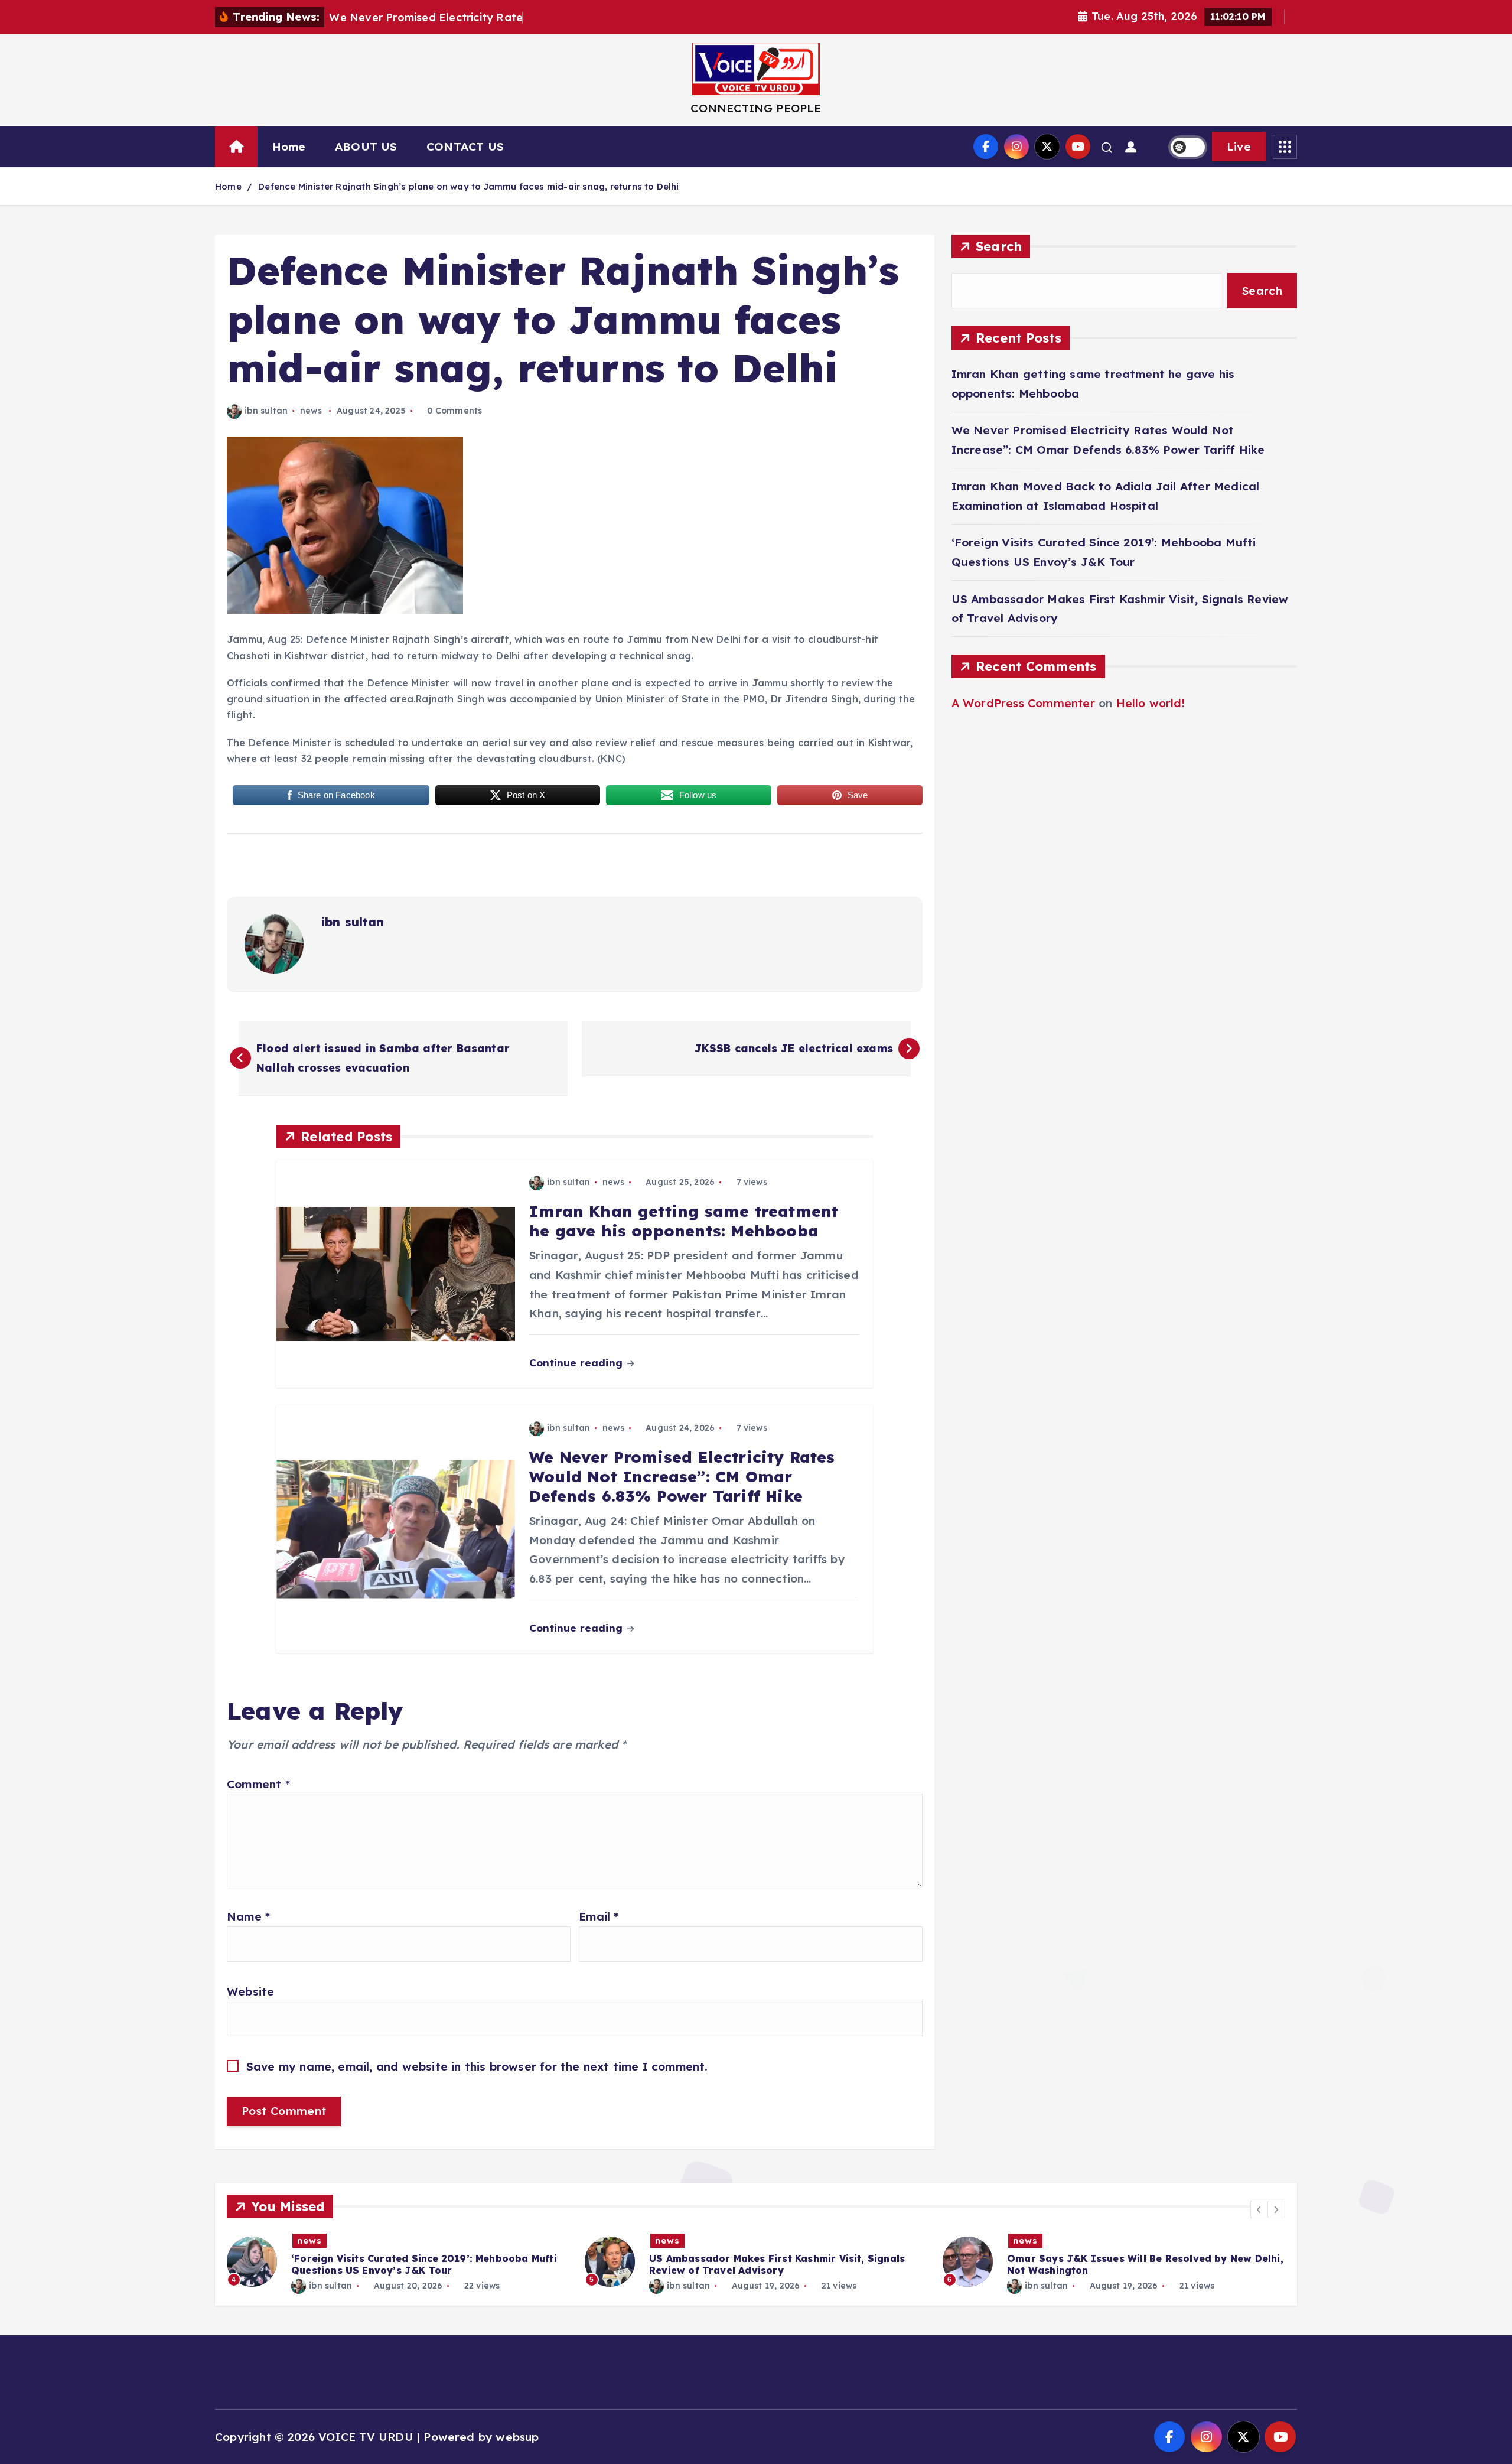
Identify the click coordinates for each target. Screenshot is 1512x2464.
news (311, 411)
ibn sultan (266, 411)
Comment (258, 1784)
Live (1239, 147)
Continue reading (577, 1363)
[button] (1259, 2209)
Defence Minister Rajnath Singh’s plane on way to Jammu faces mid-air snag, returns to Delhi (468, 186)
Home (289, 147)
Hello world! (1151, 703)
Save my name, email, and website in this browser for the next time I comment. (477, 2066)
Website (250, 1991)
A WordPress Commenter (1023, 703)
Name (248, 1916)
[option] (399, 2262)
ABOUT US (366, 147)
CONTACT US (465, 147)
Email (599, 1916)
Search (999, 246)
